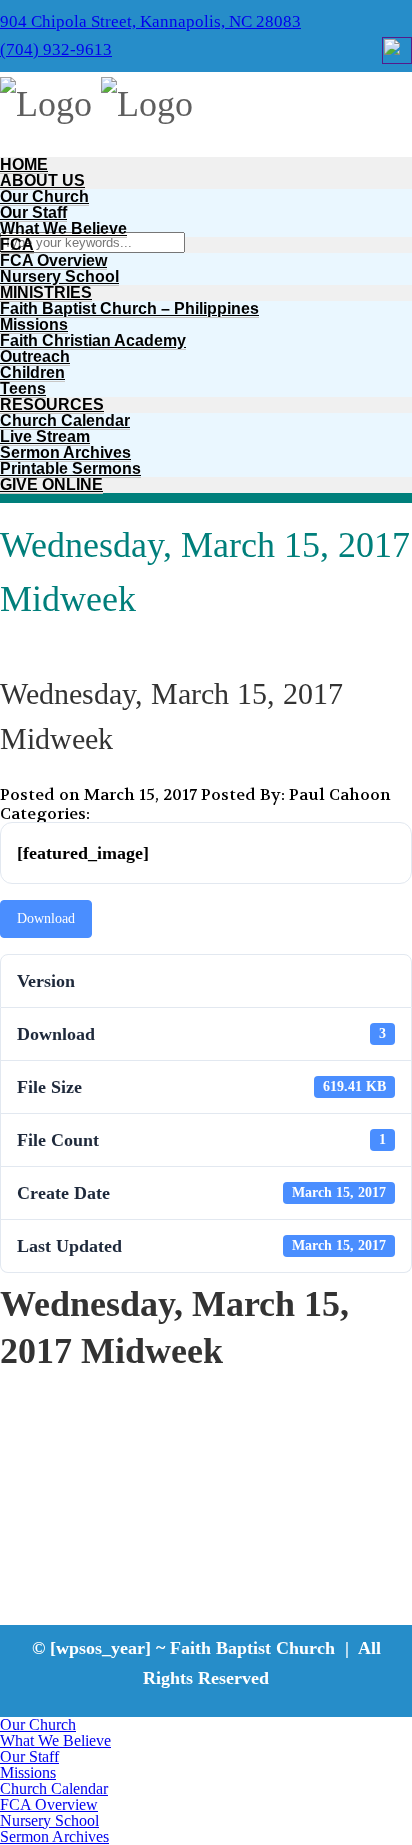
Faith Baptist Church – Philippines (129, 308)
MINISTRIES (46, 292)
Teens (23, 388)
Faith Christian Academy (93, 340)
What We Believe (63, 228)
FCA (17, 244)
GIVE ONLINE (51, 484)
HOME (24, 164)
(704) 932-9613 (56, 49)
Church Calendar (65, 420)
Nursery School (59, 276)
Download (46, 918)
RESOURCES (52, 404)
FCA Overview (53, 260)
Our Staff (33, 212)
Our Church (44, 196)
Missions (34, 324)
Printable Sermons (70, 468)
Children (32, 372)
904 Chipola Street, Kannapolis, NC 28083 (150, 21)
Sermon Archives (65, 452)
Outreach (35, 356)
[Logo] (46, 104)
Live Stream (45, 436)
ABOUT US (42, 180)
